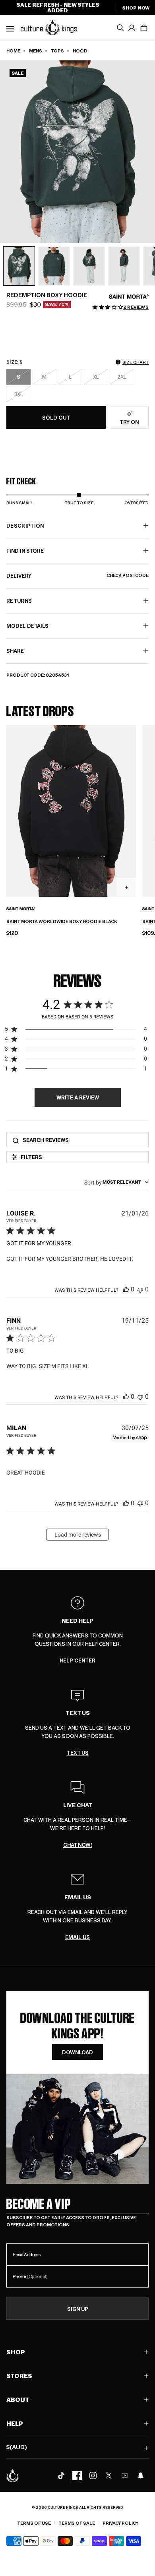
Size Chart (136, 362)
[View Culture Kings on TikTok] (61, 2475)
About (18, 2399)
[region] (76, 1031)
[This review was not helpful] (140, 1289)
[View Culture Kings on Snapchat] (141, 2475)
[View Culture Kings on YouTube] (125, 2475)
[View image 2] (54, 266)
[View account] (132, 28)
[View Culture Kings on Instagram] (93, 2475)
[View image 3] (89, 266)
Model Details (27, 626)
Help (15, 2423)
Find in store (25, 551)
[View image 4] (124, 266)
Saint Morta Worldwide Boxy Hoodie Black (62, 921)
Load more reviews (78, 1535)
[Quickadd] (126, 887)
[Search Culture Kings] (120, 28)
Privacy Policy (120, 2523)
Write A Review (78, 1097)
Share (15, 651)
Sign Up (78, 2309)
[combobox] (116, 1182)
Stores (19, 2376)
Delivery (77, 576)
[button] (144, 28)
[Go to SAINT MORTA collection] (129, 297)
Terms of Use (34, 2523)
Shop (16, 2352)
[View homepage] (49, 27)
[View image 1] (19, 266)
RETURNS (19, 601)
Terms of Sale (77, 2523)
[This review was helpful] (126, 1289)
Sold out (56, 417)
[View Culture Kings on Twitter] (109, 2475)
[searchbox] (83, 1140)
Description (25, 525)
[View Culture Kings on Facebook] (77, 2475)
